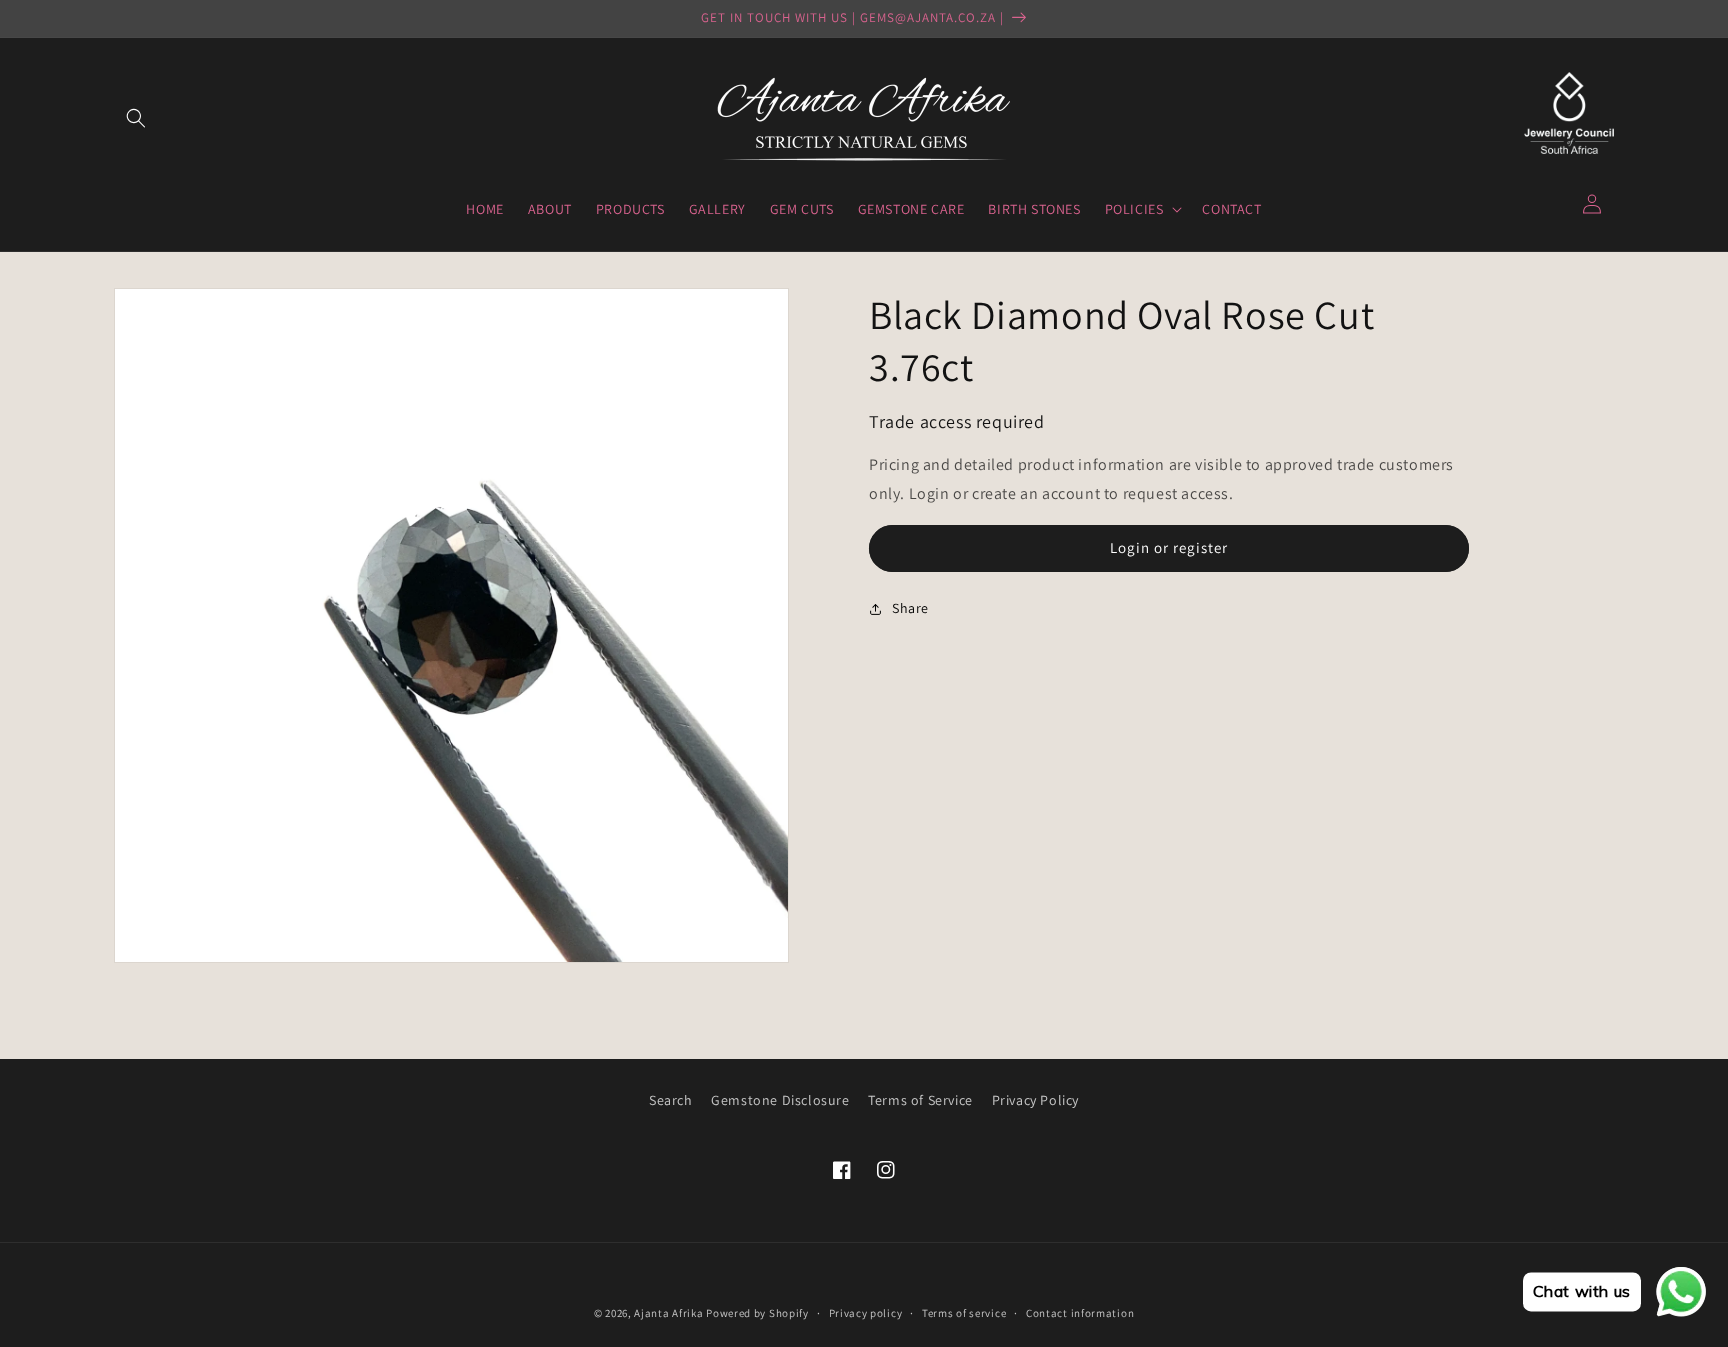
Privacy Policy (1035, 1100)
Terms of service (964, 1313)
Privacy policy (866, 1313)
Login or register (1169, 547)
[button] (136, 118)
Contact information (1080, 1313)
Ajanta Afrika (668, 1313)
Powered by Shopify (757, 1313)
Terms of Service (920, 1100)
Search (671, 1100)
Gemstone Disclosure (780, 1100)
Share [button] (910, 608)
